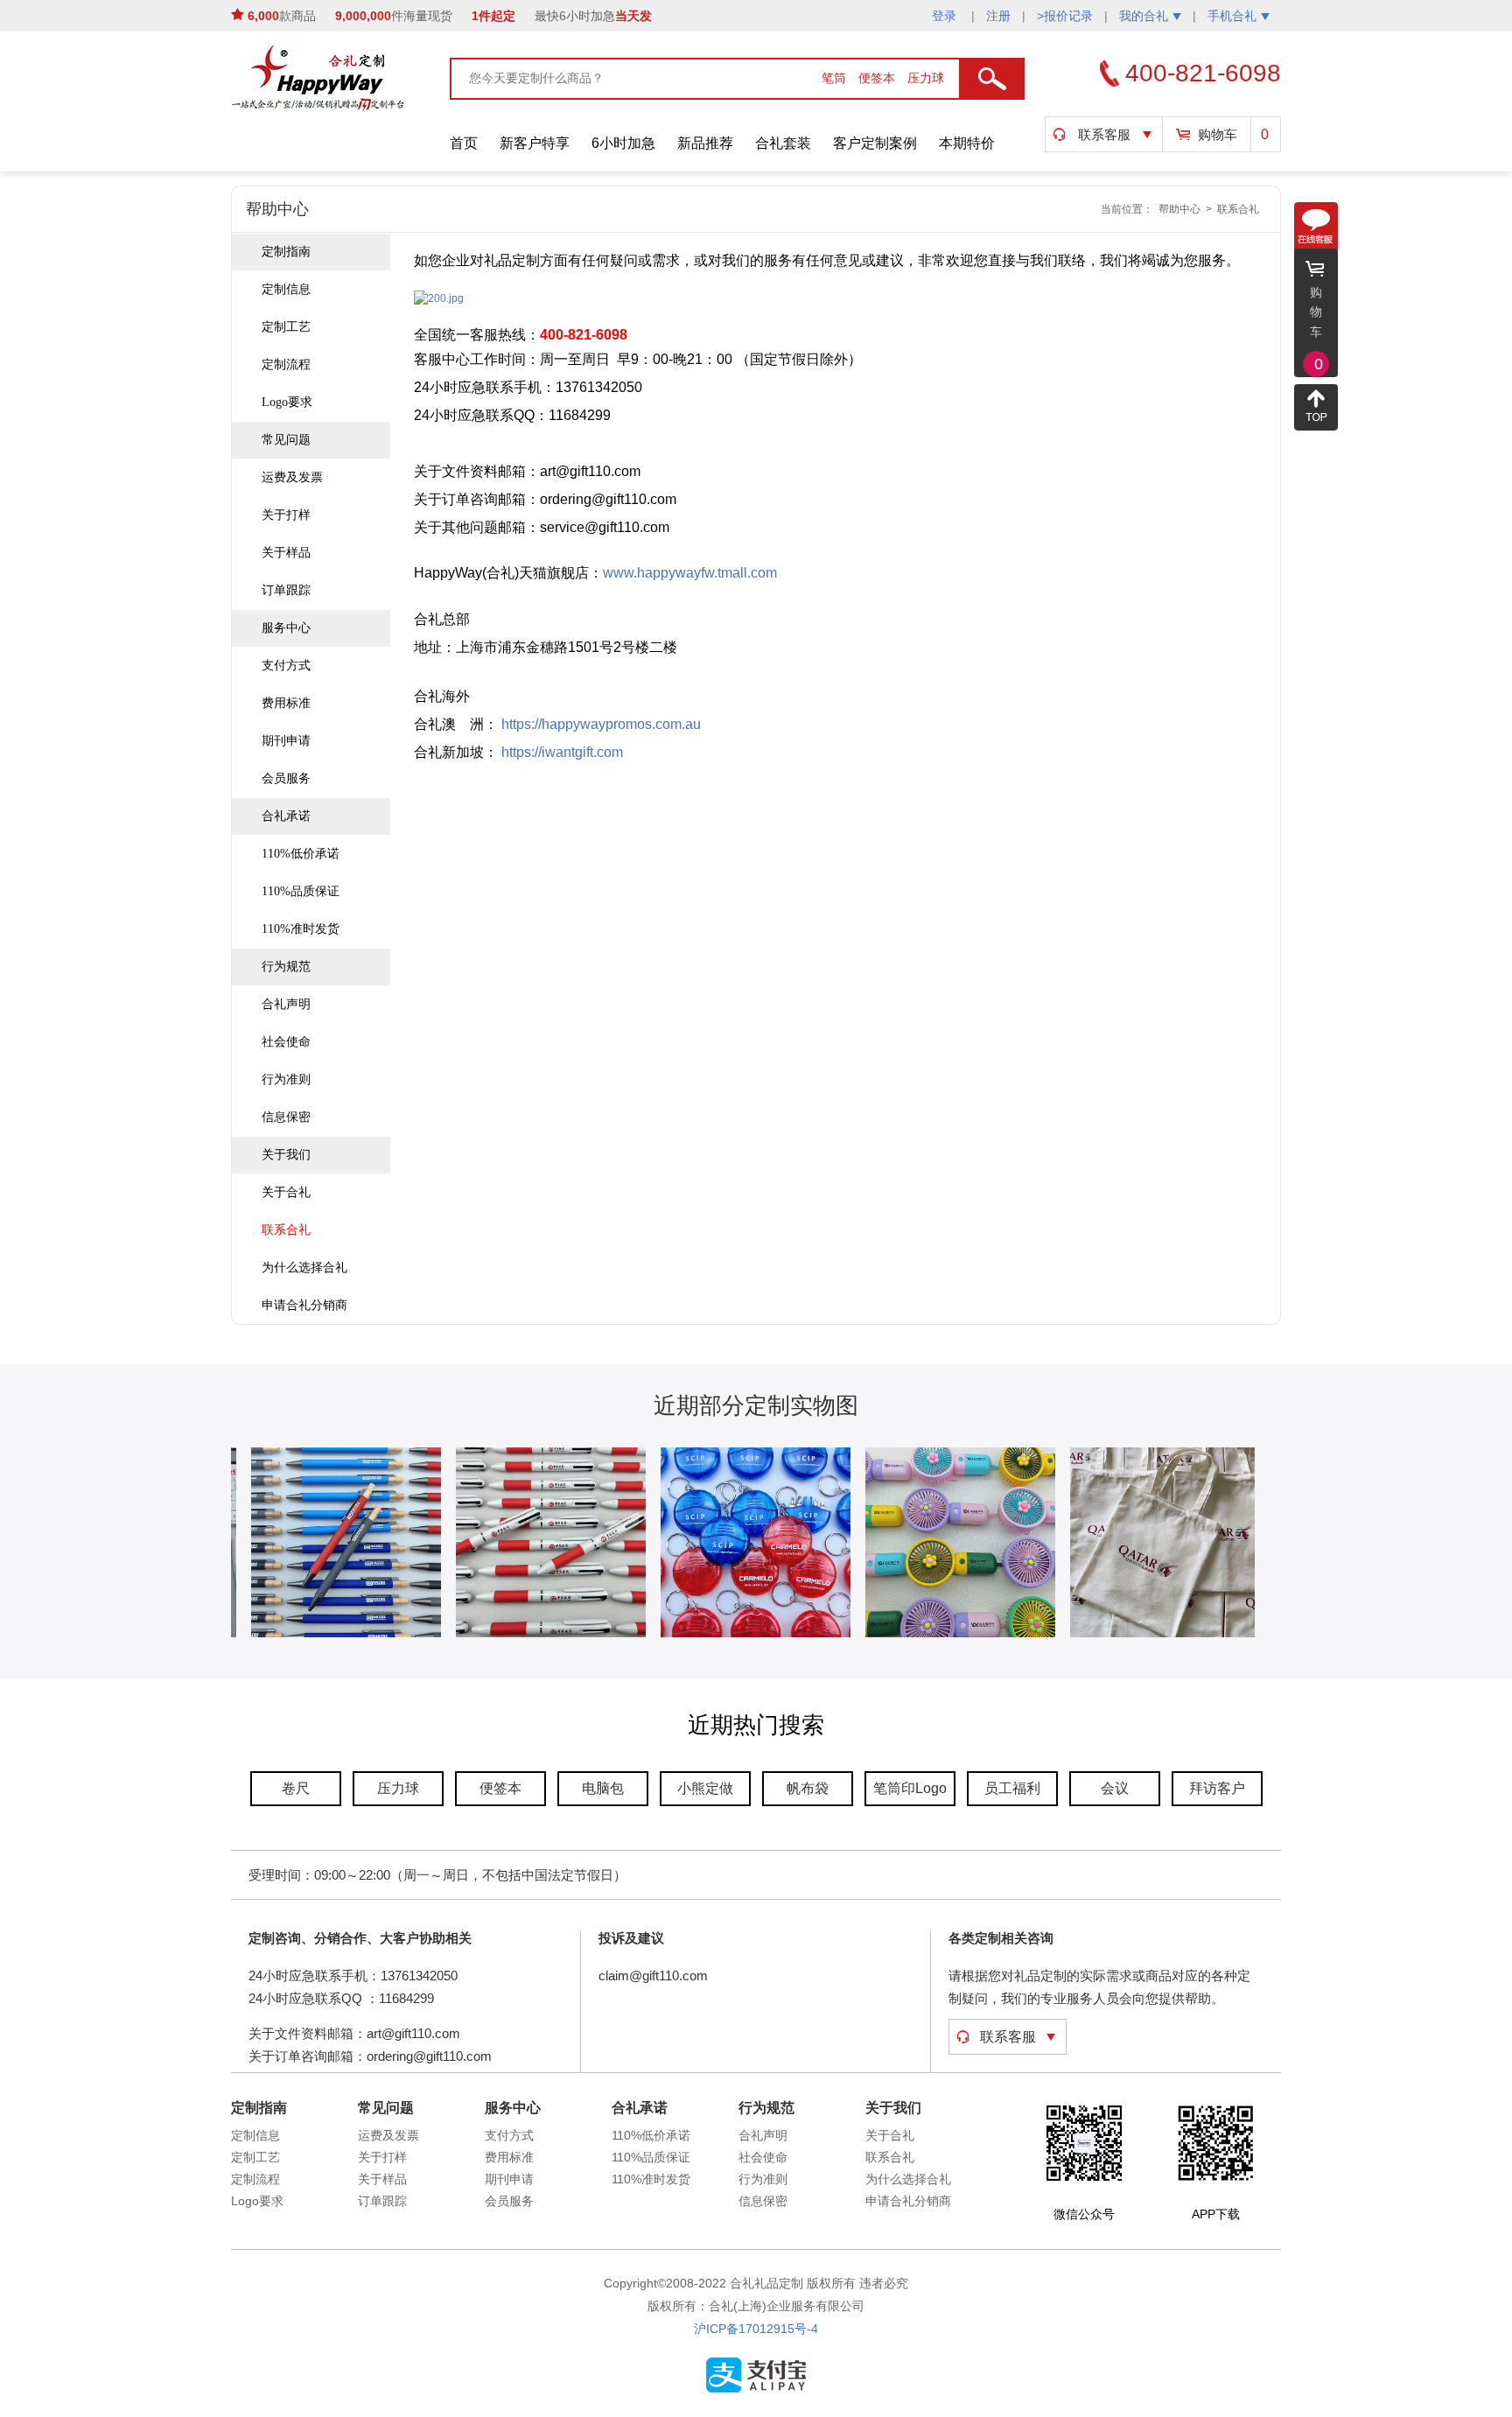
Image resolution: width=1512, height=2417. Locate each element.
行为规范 (286, 967)
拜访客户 (1217, 1788)
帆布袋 (808, 1788)
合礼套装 (783, 143)
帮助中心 (1179, 209)
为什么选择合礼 (304, 1268)
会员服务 (286, 778)
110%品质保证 (301, 891)
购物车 (1218, 134)
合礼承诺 (286, 816)
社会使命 (286, 1042)
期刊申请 (286, 741)
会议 (1115, 1788)
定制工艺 (286, 327)
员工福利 (1012, 1788)
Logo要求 (287, 402)
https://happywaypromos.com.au (601, 724)
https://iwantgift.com (562, 752)
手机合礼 (1232, 16)
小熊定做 (705, 1788)
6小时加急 (623, 143)
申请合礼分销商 (304, 1305)
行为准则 (286, 1079)
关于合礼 (286, 1192)
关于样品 (286, 553)
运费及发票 (292, 477)
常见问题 (286, 440)
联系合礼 (1238, 209)
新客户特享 (535, 143)
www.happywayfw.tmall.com (690, 573)
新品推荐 (705, 143)
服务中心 (286, 628)
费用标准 (286, 703)
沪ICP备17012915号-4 (756, 2329)
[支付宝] (756, 2389)
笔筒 (836, 78)
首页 (464, 143)
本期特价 (967, 143)
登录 (946, 16)
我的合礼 (1144, 16)
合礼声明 (286, 1004)
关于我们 (286, 1155)
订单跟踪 (286, 590)
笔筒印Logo (910, 1788)
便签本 (878, 78)
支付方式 (286, 666)
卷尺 (296, 1788)
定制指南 (286, 252)
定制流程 (286, 364)
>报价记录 (1065, 16)
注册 (998, 16)
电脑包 (603, 1788)
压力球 (926, 78)
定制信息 (286, 289)
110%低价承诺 (301, 854)
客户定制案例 (875, 143)
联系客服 (1104, 134)
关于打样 (286, 515)
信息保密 (286, 1117)
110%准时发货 (301, 929)
